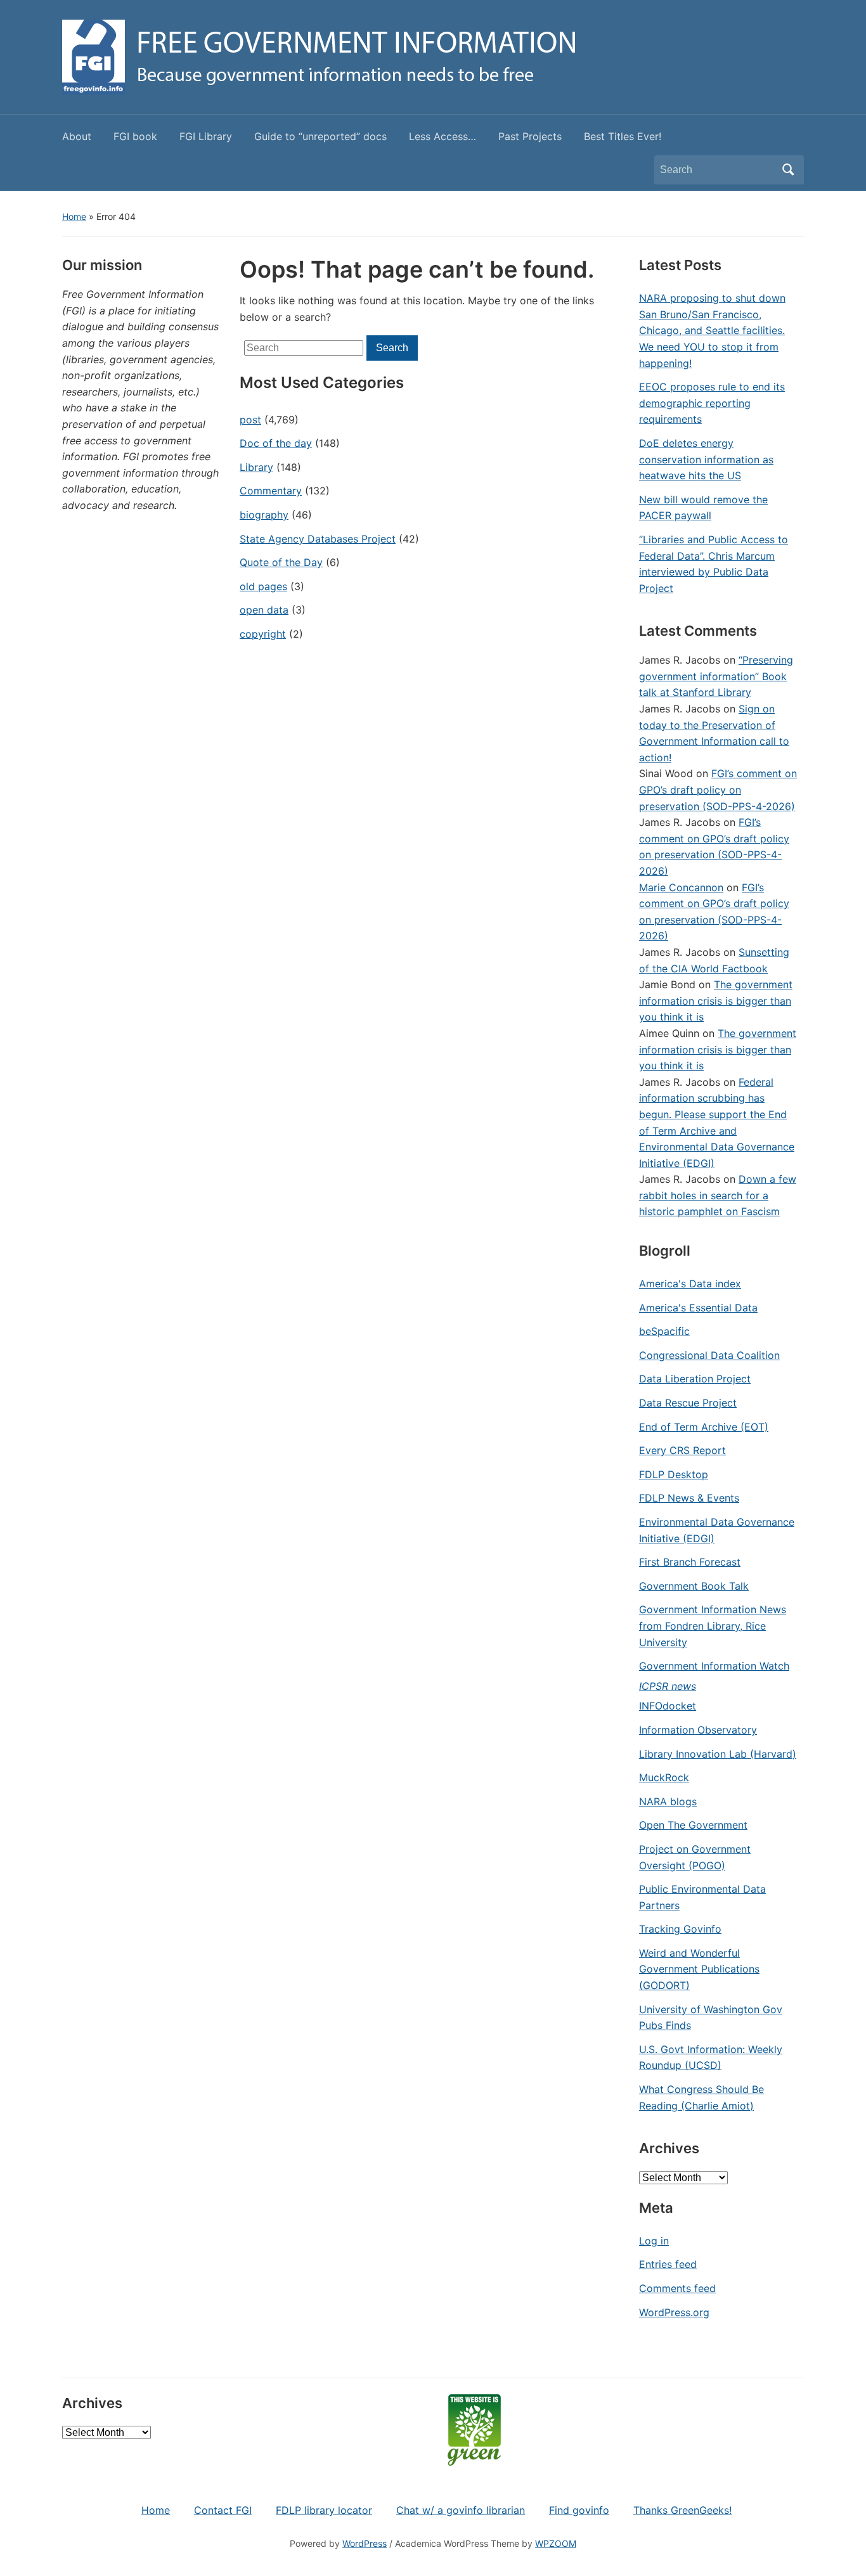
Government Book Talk (694, 1586)
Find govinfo (579, 2510)
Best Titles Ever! (623, 136)
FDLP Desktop (674, 1474)
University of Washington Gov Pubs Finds (711, 2018)
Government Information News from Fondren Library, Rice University (713, 1626)
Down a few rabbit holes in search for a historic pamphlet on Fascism (718, 1195)
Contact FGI (223, 2510)
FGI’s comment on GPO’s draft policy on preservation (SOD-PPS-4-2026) (718, 789)
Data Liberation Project (695, 1379)
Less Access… (443, 136)
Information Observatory (698, 1730)
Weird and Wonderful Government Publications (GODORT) (699, 1969)
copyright (263, 634)
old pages (263, 586)
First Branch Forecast (690, 1562)
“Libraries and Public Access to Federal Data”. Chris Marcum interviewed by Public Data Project (714, 564)
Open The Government (693, 1825)
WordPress (365, 2543)
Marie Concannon (681, 887)
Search (788, 170)
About (77, 136)
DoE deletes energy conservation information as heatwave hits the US (706, 459)
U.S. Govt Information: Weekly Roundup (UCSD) (711, 2058)
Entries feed (668, 2264)
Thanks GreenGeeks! (682, 2510)
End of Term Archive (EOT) (704, 1427)
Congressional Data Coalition (709, 1355)
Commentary (271, 491)
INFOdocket (668, 1706)
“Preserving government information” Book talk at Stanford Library (716, 676)
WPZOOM (556, 2543)
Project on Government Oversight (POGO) (695, 1857)
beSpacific (664, 1331)
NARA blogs (668, 1801)
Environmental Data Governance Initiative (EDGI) (717, 1530)
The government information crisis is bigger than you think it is (716, 1001)
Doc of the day (276, 443)
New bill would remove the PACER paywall (703, 508)
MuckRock (664, 1777)
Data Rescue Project (688, 1403)
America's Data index (690, 1284)
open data (264, 610)
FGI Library (206, 136)
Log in (654, 2241)
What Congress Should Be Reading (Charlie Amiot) (701, 2097)
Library (256, 467)
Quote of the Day (281, 562)
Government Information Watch (714, 1666)
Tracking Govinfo (680, 1929)
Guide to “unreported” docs (320, 136)
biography (264, 515)
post (250, 420)
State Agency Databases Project (318, 539)
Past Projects (530, 136)
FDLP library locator (324, 2510)
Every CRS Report (682, 1450)
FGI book (135, 136)
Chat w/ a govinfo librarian (461, 2510)
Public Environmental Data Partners (702, 1897)
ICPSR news (668, 1686)
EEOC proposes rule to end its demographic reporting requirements (712, 403)
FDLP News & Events (689, 1498)
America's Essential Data (698, 1308)
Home (74, 216)
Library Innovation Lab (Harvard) (718, 1754)
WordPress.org (674, 2312)
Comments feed (677, 2288)
